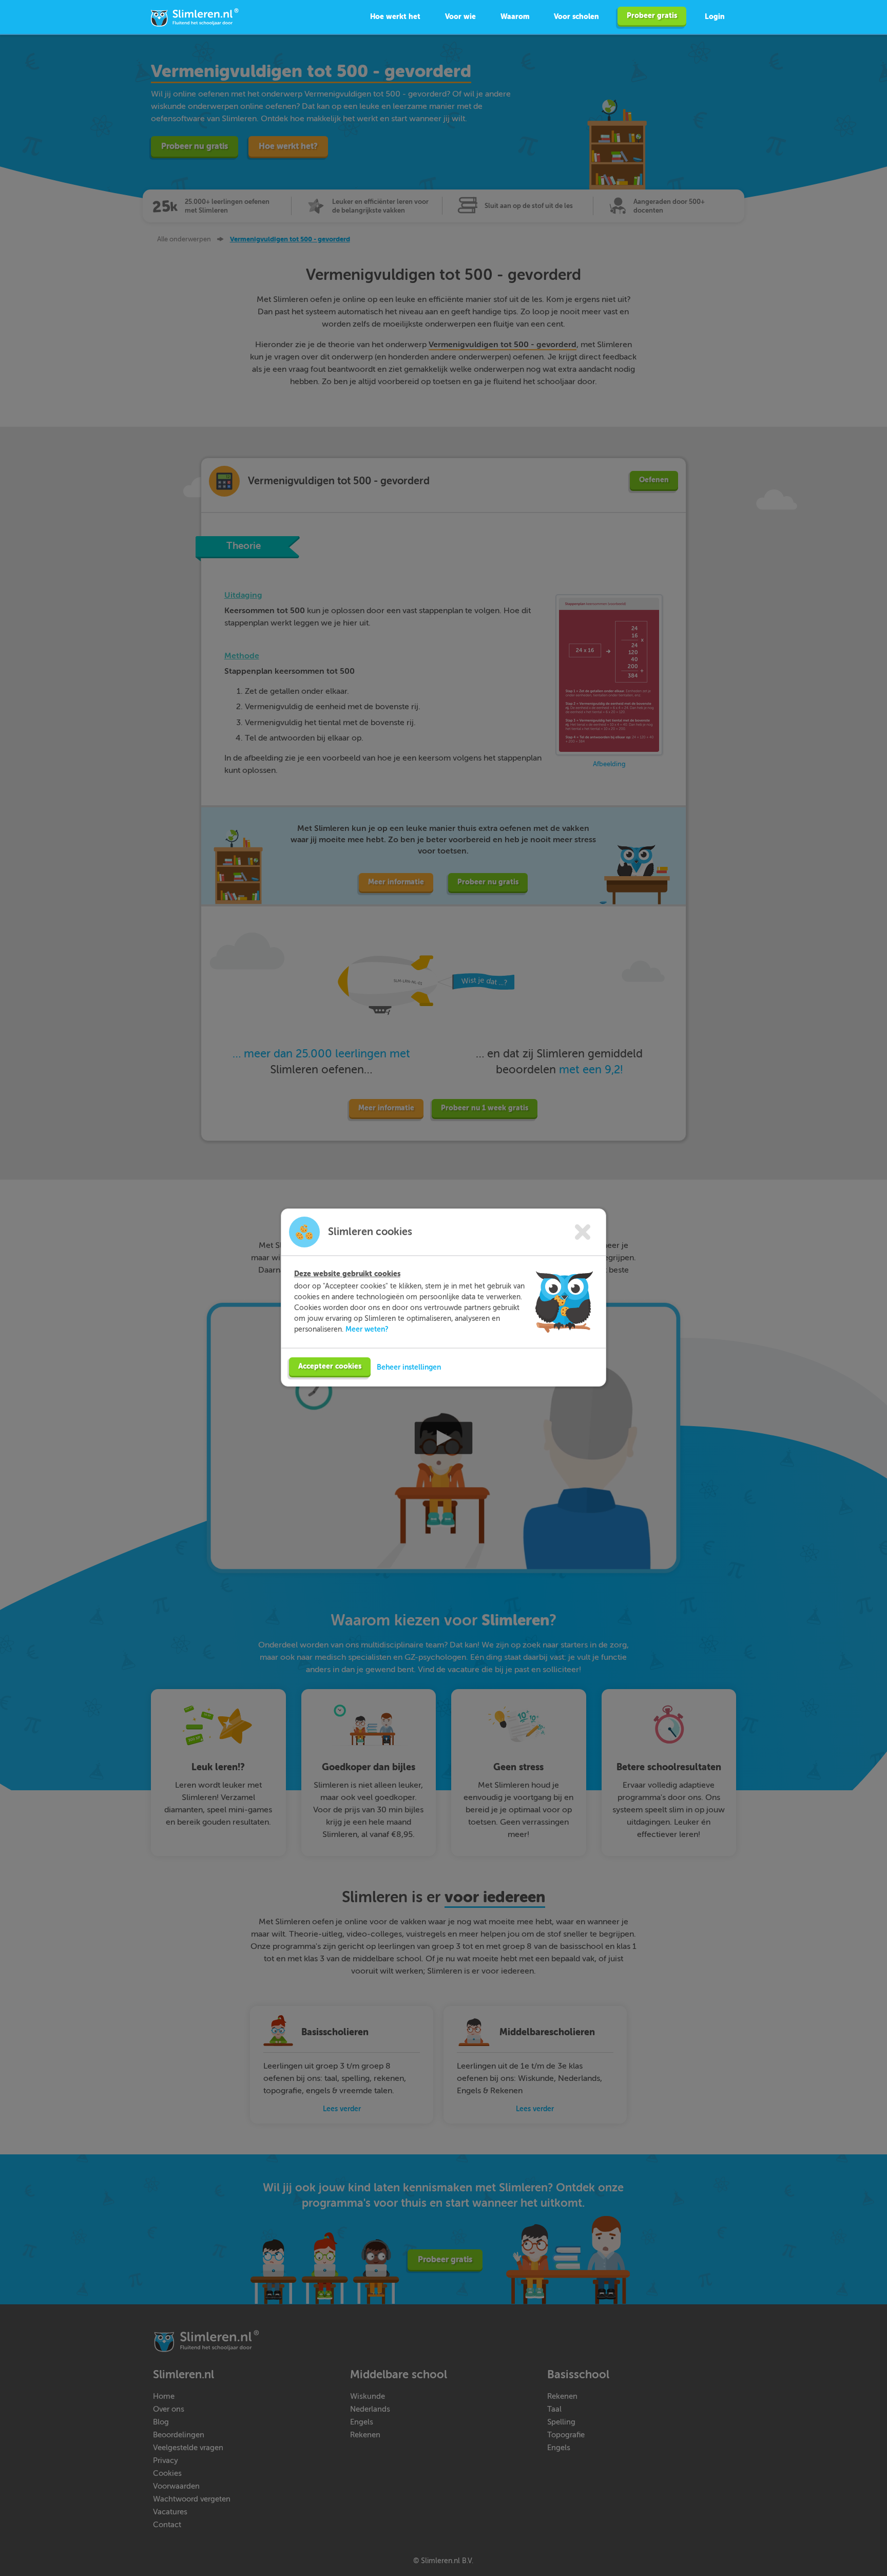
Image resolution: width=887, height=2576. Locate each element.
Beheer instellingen (409, 1367)
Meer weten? (367, 1329)
